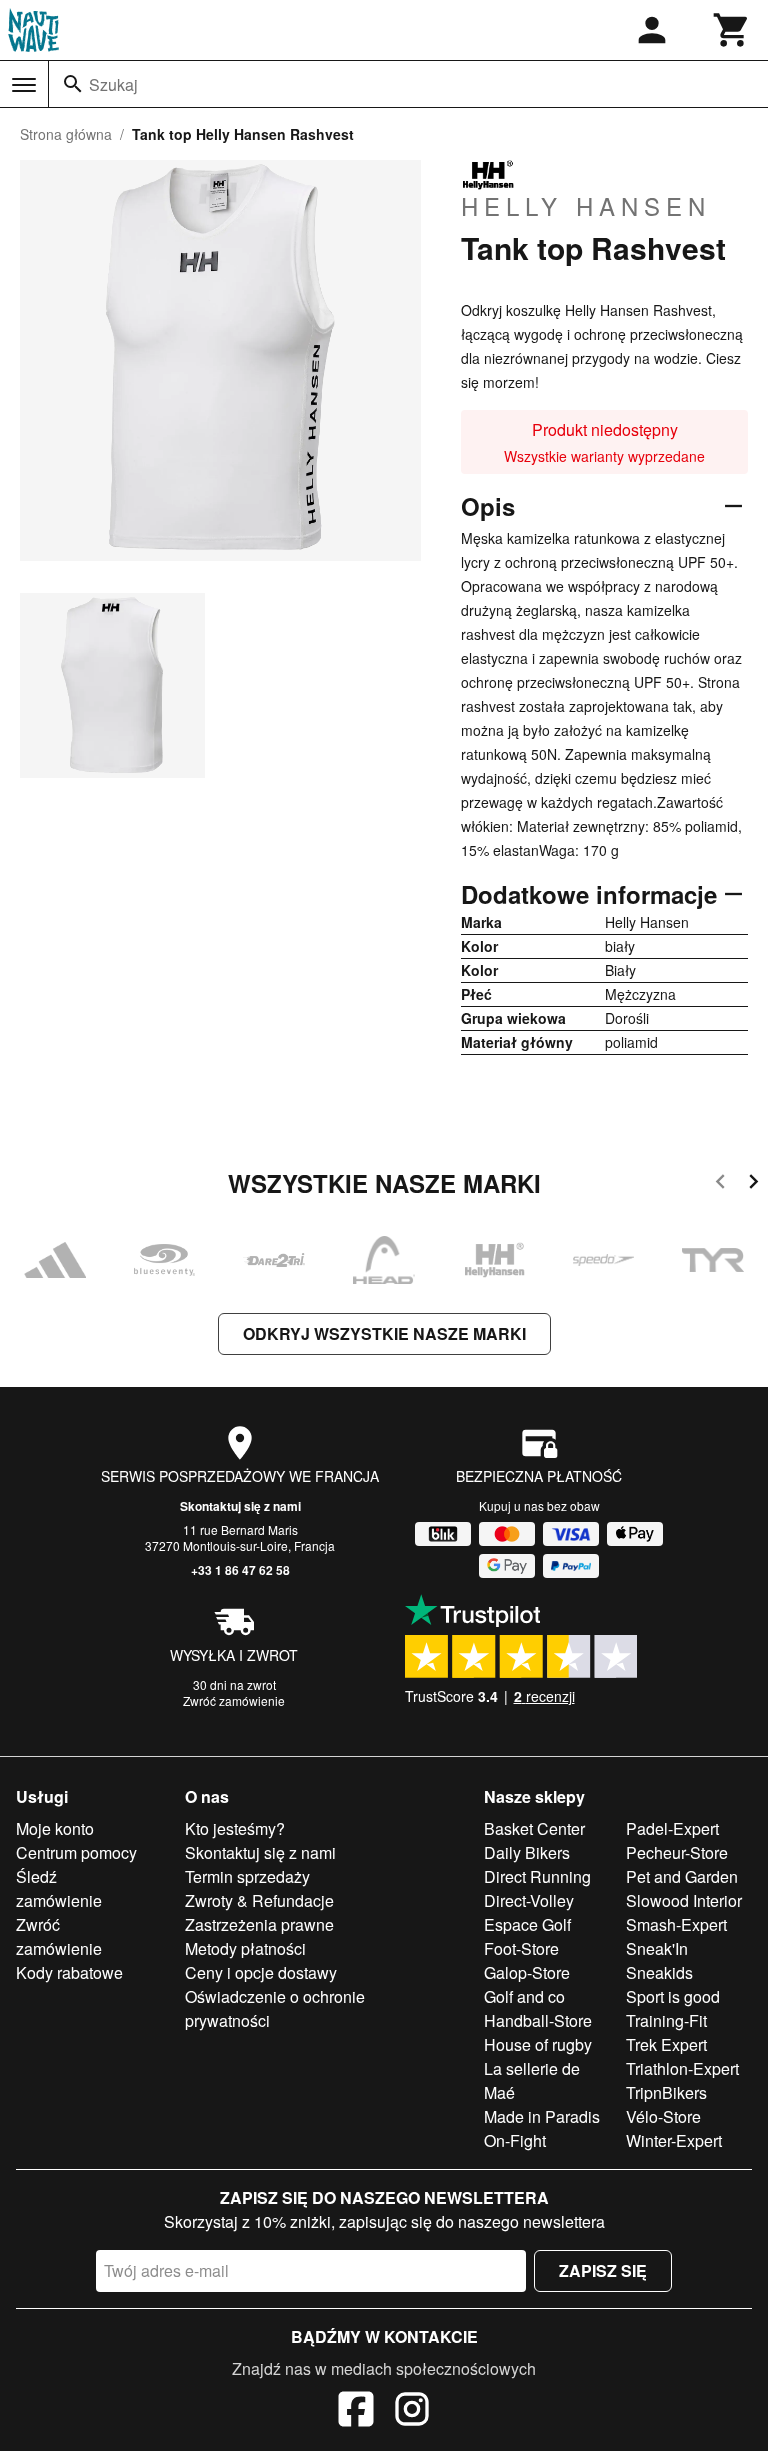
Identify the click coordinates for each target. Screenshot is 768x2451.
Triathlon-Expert (682, 2068)
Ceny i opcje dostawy (261, 1972)
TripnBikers (666, 2092)
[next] (753, 1184)
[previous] (720, 1184)
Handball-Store (538, 2020)
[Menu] (24, 85)
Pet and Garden (682, 1876)
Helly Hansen (586, 205)
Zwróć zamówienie (234, 1700)
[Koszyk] (732, 30)
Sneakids (659, 1972)
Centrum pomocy (76, 1852)
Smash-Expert (676, 1924)
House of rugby (538, 2044)
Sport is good (673, 1996)
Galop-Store (527, 1972)
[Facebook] (356, 2412)
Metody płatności (245, 1948)
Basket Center (534, 1828)
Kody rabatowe (69, 1972)
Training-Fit (666, 2020)
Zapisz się (603, 2270)
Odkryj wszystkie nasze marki (384, 1333)
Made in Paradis (542, 2116)
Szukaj (113, 84)
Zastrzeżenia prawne (259, 1924)
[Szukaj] (73, 84)
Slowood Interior (684, 1900)
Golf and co (524, 1996)
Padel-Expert (672, 1828)
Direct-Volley (529, 1900)
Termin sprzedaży (247, 1876)
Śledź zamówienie (59, 1888)
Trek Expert (666, 2044)
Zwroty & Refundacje (259, 1900)
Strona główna (66, 134)
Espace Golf (527, 1924)
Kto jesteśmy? (235, 1828)
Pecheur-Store (677, 1852)
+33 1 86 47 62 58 (240, 1570)
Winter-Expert (674, 2140)
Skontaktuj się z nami (240, 1506)
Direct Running (537, 1876)
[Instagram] (412, 2412)
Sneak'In (657, 1948)
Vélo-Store (663, 2116)
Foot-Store (521, 1948)
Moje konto (55, 1828)
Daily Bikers (527, 1852)
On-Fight (515, 2140)
